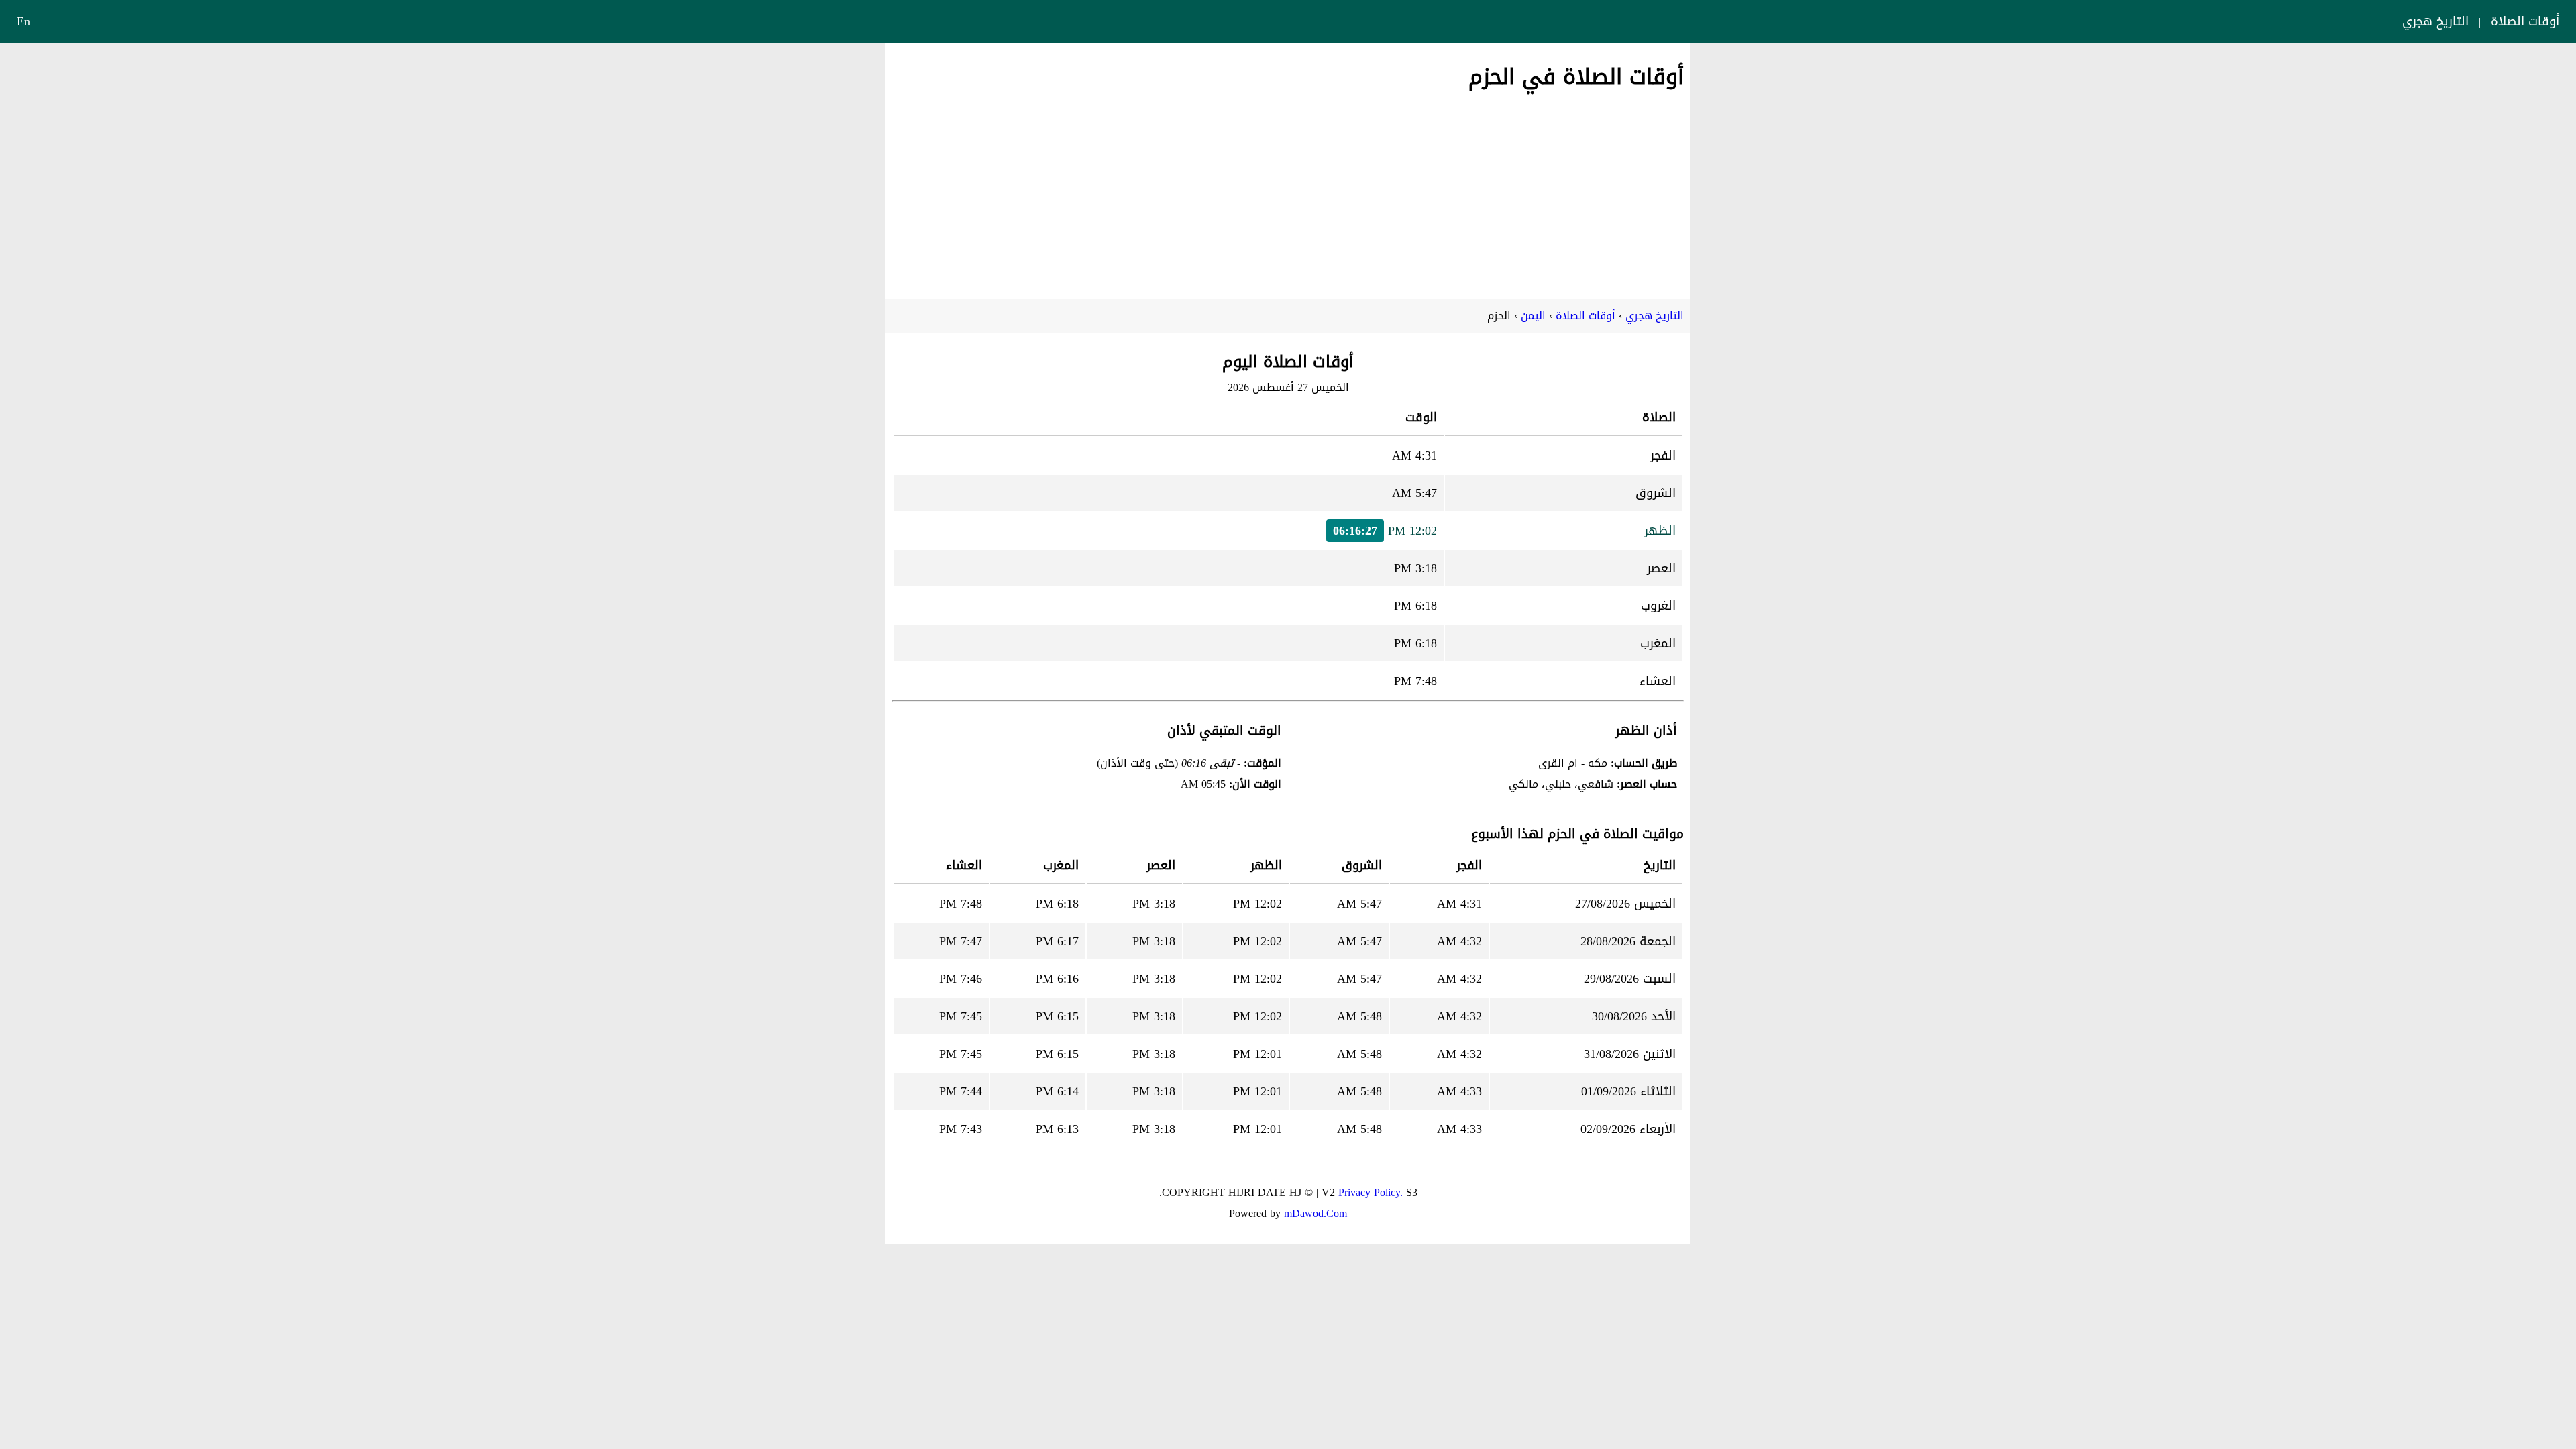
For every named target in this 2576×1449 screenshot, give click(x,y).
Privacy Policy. (1371, 1192)
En (23, 21)
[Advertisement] (1288, 191)
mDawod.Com (1316, 1213)
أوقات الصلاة (2525, 21)
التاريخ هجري (2435, 21)
